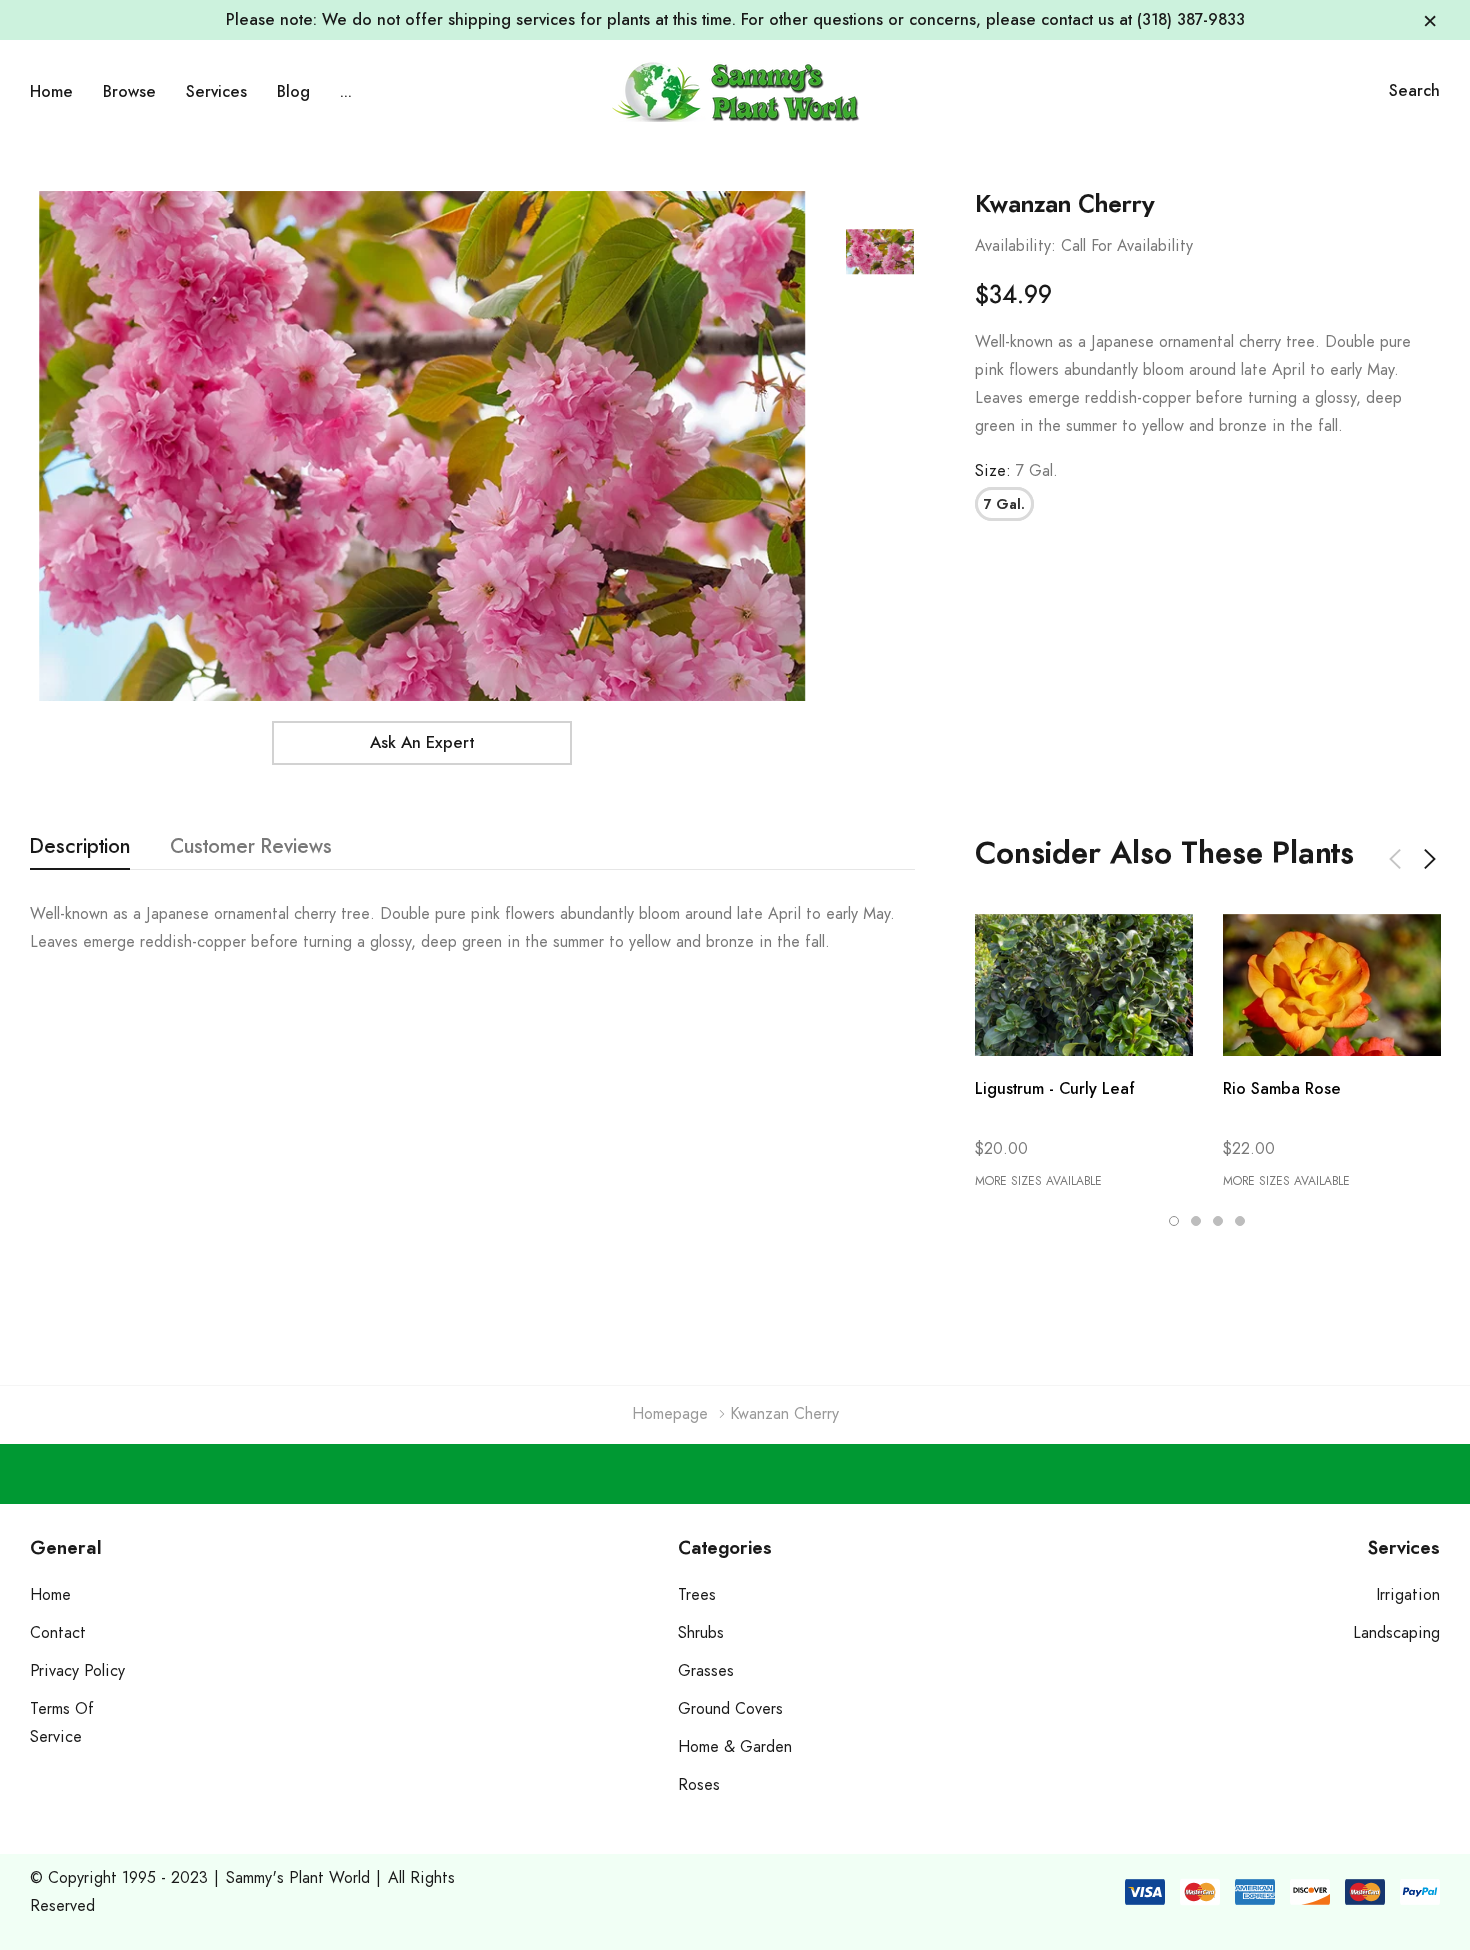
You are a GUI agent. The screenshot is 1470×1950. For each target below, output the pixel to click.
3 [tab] (1218, 1221)
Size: (1016, 471)
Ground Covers (730, 1709)
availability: (1015, 246)
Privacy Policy (77, 1671)
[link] (880, 252)
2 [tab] (1196, 1221)
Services (216, 92)
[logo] (735, 91)
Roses (699, 1785)
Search (1414, 91)
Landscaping (1396, 1633)
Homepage (670, 1414)
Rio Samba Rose (1282, 1089)
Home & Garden (735, 1747)
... (346, 92)
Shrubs (701, 1633)
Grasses (706, 1671)
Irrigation (1408, 1595)
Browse (129, 92)
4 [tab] (1240, 1221)
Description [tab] (80, 847)
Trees (697, 1595)
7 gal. (1004, 505)
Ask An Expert (422, 743)
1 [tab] (1174, 1221)
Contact (58, 1633)
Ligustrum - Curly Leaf (1055, 1089)
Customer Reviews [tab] (251, 847)
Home (51, 92)
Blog (293, 92)
